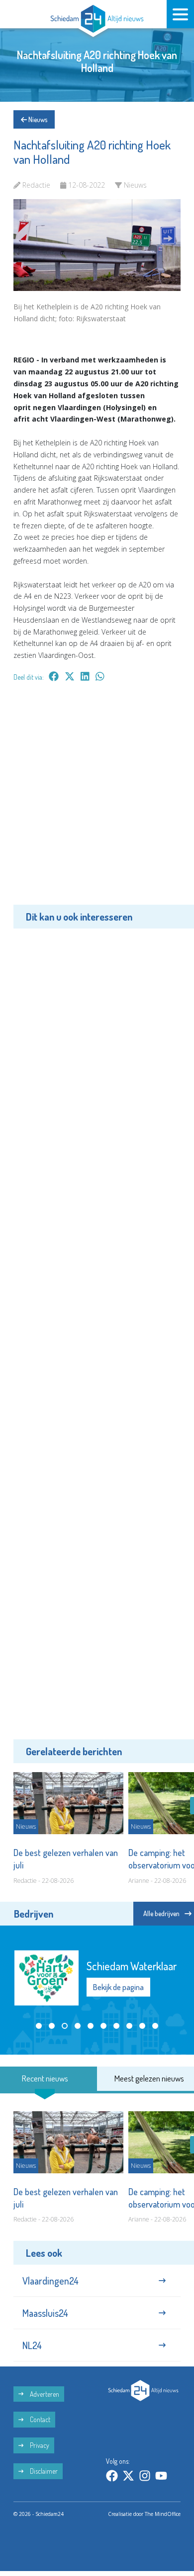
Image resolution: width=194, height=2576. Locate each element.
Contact (39, 2419)
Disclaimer (43, 2471)
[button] (39, 2026)
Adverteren (44, 2394)
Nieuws (37, 119)
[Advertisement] (97, 800)
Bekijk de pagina (118, 1987)
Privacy (39, 2445)
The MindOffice (163, 2514)
